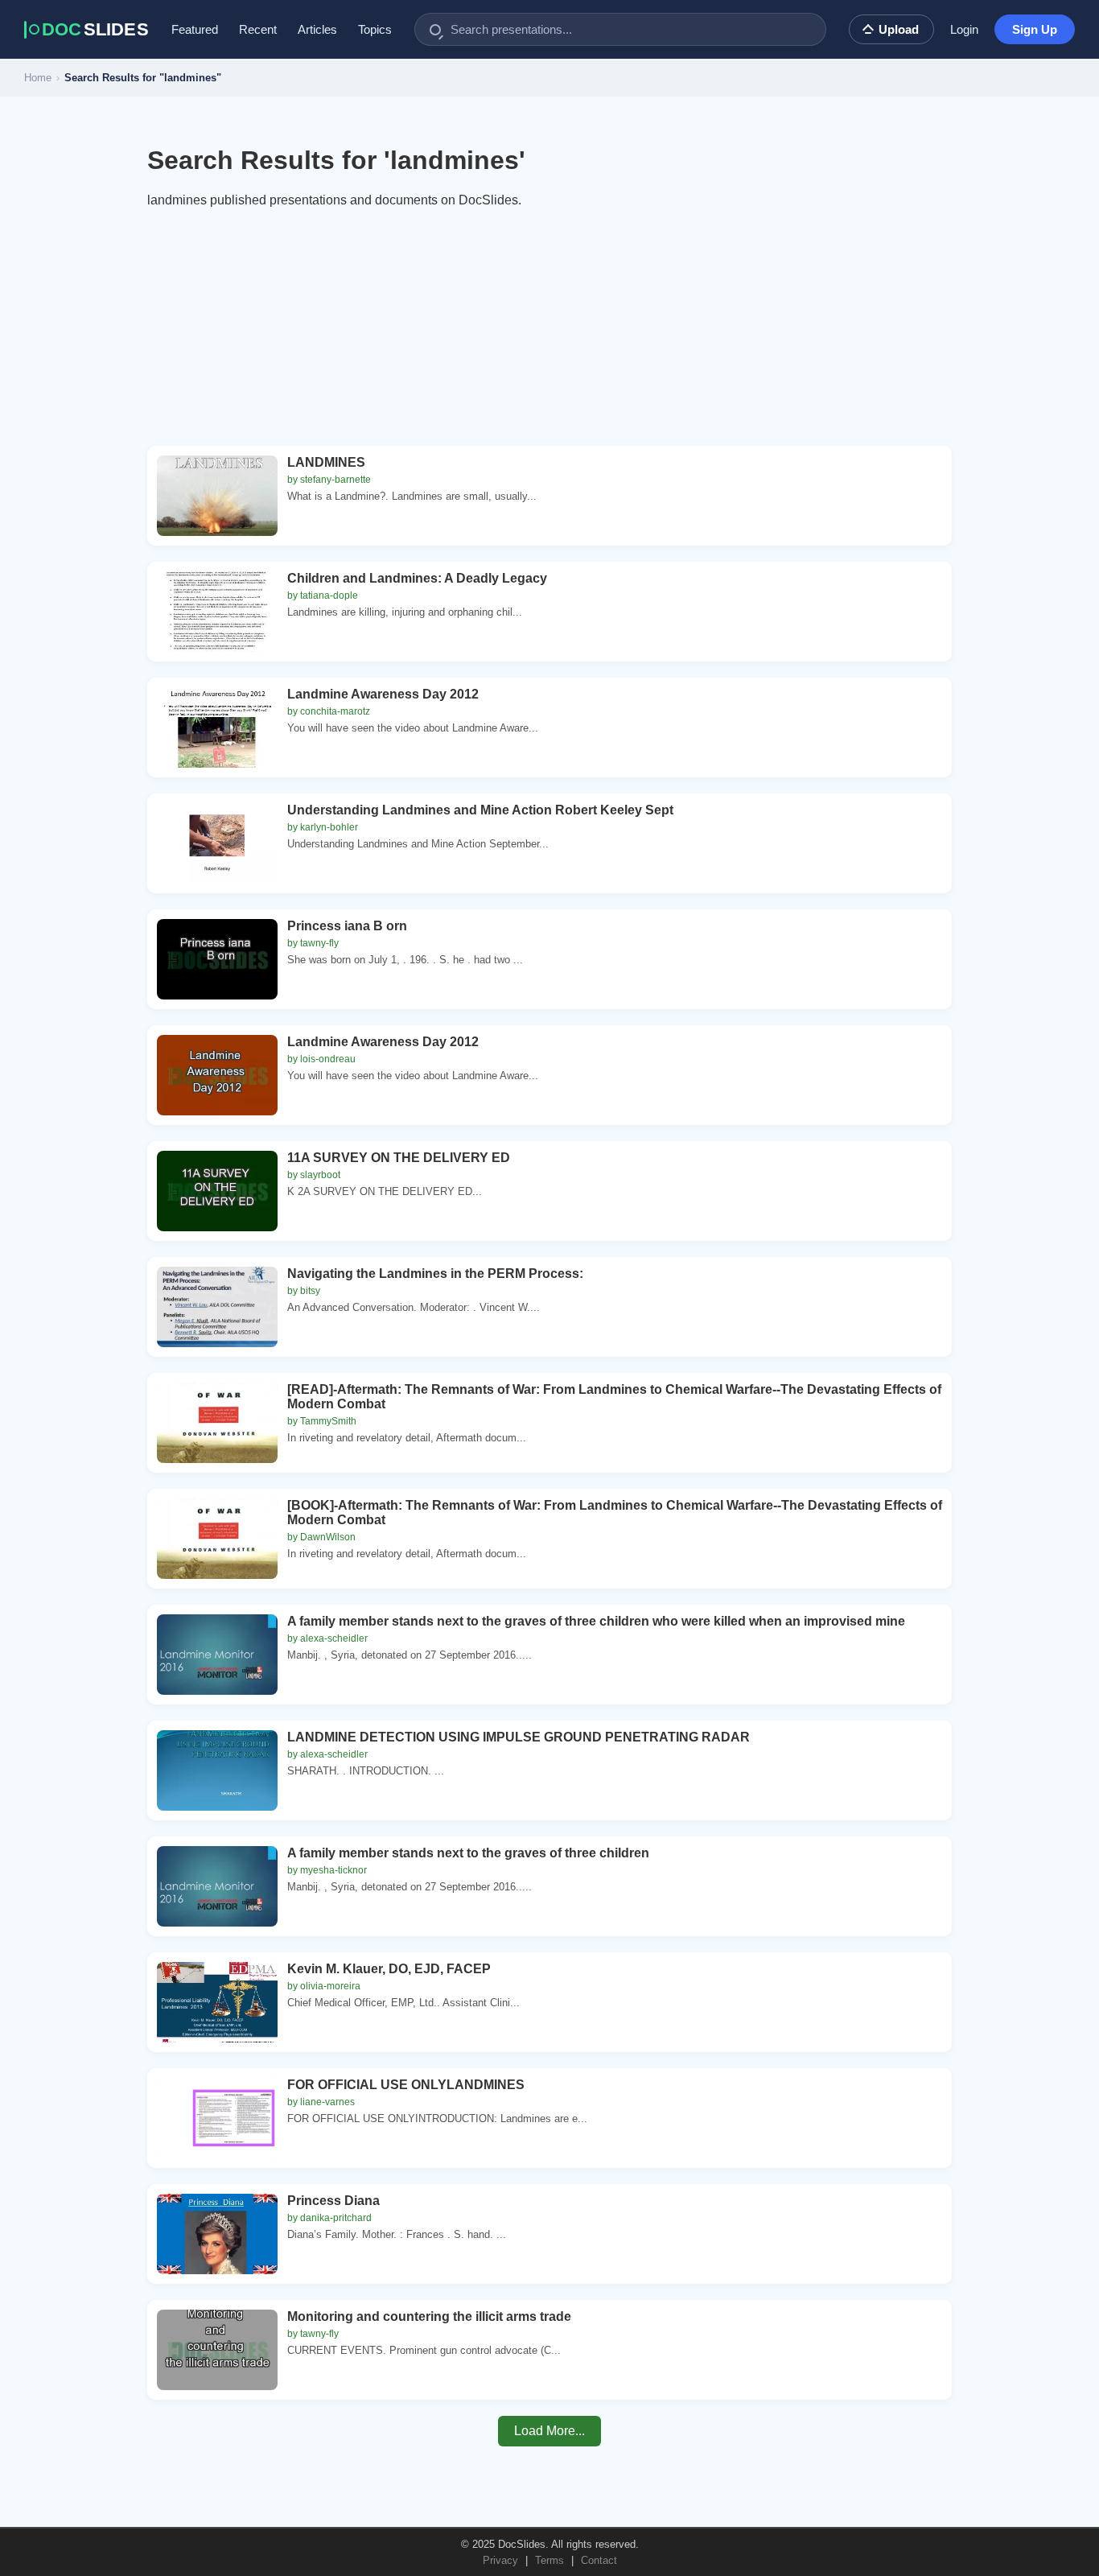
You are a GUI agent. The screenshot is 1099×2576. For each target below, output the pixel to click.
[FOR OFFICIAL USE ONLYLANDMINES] (217, 2118)
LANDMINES (326, 462)
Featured (195, 29)
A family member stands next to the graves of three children (468, 1853)
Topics (375, 29)
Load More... (549, 2431)
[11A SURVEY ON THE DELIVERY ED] (217, 1191)
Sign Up (1035, 29)
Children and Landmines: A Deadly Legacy (417, 578)
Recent (258, 29)
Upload (899, 29)
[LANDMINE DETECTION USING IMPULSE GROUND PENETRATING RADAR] (217, 1770)
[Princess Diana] (217, 2234)
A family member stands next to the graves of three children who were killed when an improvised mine (596, 1621)
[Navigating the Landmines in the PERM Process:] (217, 1307)
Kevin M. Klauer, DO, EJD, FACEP (389, 1969)
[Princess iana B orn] (217, 959)
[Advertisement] (549, 333)
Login (964, 29)
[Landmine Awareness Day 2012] (217, 727)
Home (38, 78)
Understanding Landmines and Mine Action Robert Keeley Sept (480, 810)
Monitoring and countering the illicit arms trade (429, 2316)
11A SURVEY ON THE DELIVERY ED (399, 1158)
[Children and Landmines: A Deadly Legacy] (217, 612)
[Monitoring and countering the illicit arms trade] (217, 2350)
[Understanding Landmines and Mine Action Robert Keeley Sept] (217, 843)
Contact (599, 2560)
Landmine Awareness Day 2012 (383, 694)
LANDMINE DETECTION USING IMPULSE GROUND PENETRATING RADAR (519, 1737)
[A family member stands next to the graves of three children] (217, 1886)
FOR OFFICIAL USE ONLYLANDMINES (406, 2085)
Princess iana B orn (347, 926)
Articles (317, 29)
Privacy (500, 2560)
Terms (549, 2560)
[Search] (435, 30)
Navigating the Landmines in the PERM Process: (435, 1274)
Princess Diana (333, 2201)
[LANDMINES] (217, 496)
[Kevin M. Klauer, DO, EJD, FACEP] (217, 2002)
